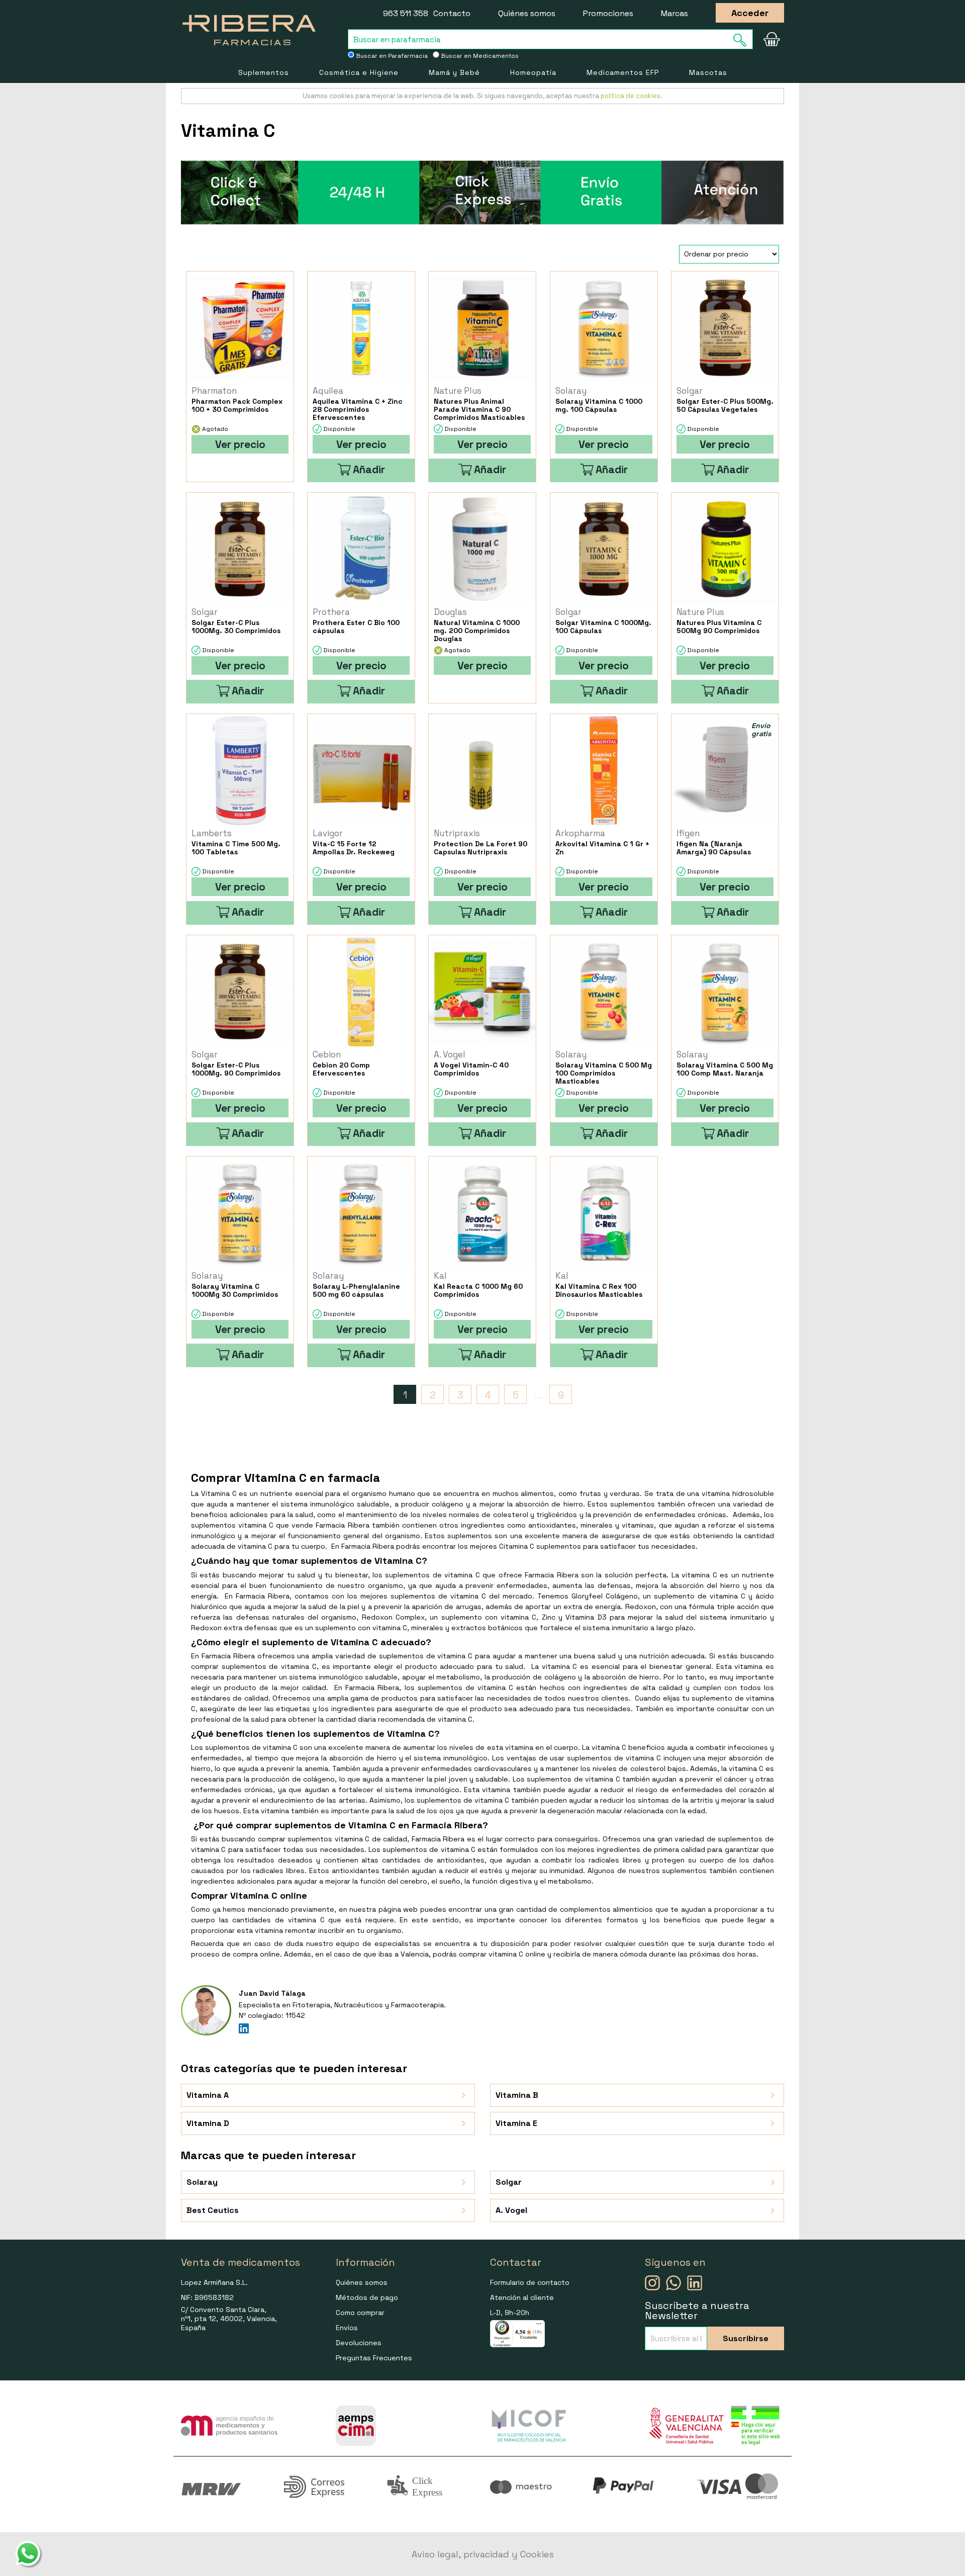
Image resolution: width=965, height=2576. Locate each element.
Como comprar (360, 2313)
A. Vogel (511, 2210)
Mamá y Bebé (454, 72)
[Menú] (539, 2326)
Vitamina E (516, 2123)
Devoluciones (359, 2343)
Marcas (674, 13)
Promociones (608, 13)
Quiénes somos (527, 13)
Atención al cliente (522, 2297)
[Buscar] (743, 40)
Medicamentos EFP (623, 72)
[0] (771, 39)
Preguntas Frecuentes (374, 2358)
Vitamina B (517, 2095)
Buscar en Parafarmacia (391, 56)
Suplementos (264, 72)
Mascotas (708, 72)
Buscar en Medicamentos (479, 56)
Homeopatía (533, 72)
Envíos (347, 2328)
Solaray (202, 2182)
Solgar (509, 2182)
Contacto (452, 13)
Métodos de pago (367, 2297)
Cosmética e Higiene (359, 72)
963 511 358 (406, 13)
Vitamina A (208, 2095)
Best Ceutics (213, 2210)
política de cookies (631, 96)
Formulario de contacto (530, 2282)
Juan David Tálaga (272, 1993)
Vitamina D (208, 2123)
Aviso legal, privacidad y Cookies (483, 2554)
